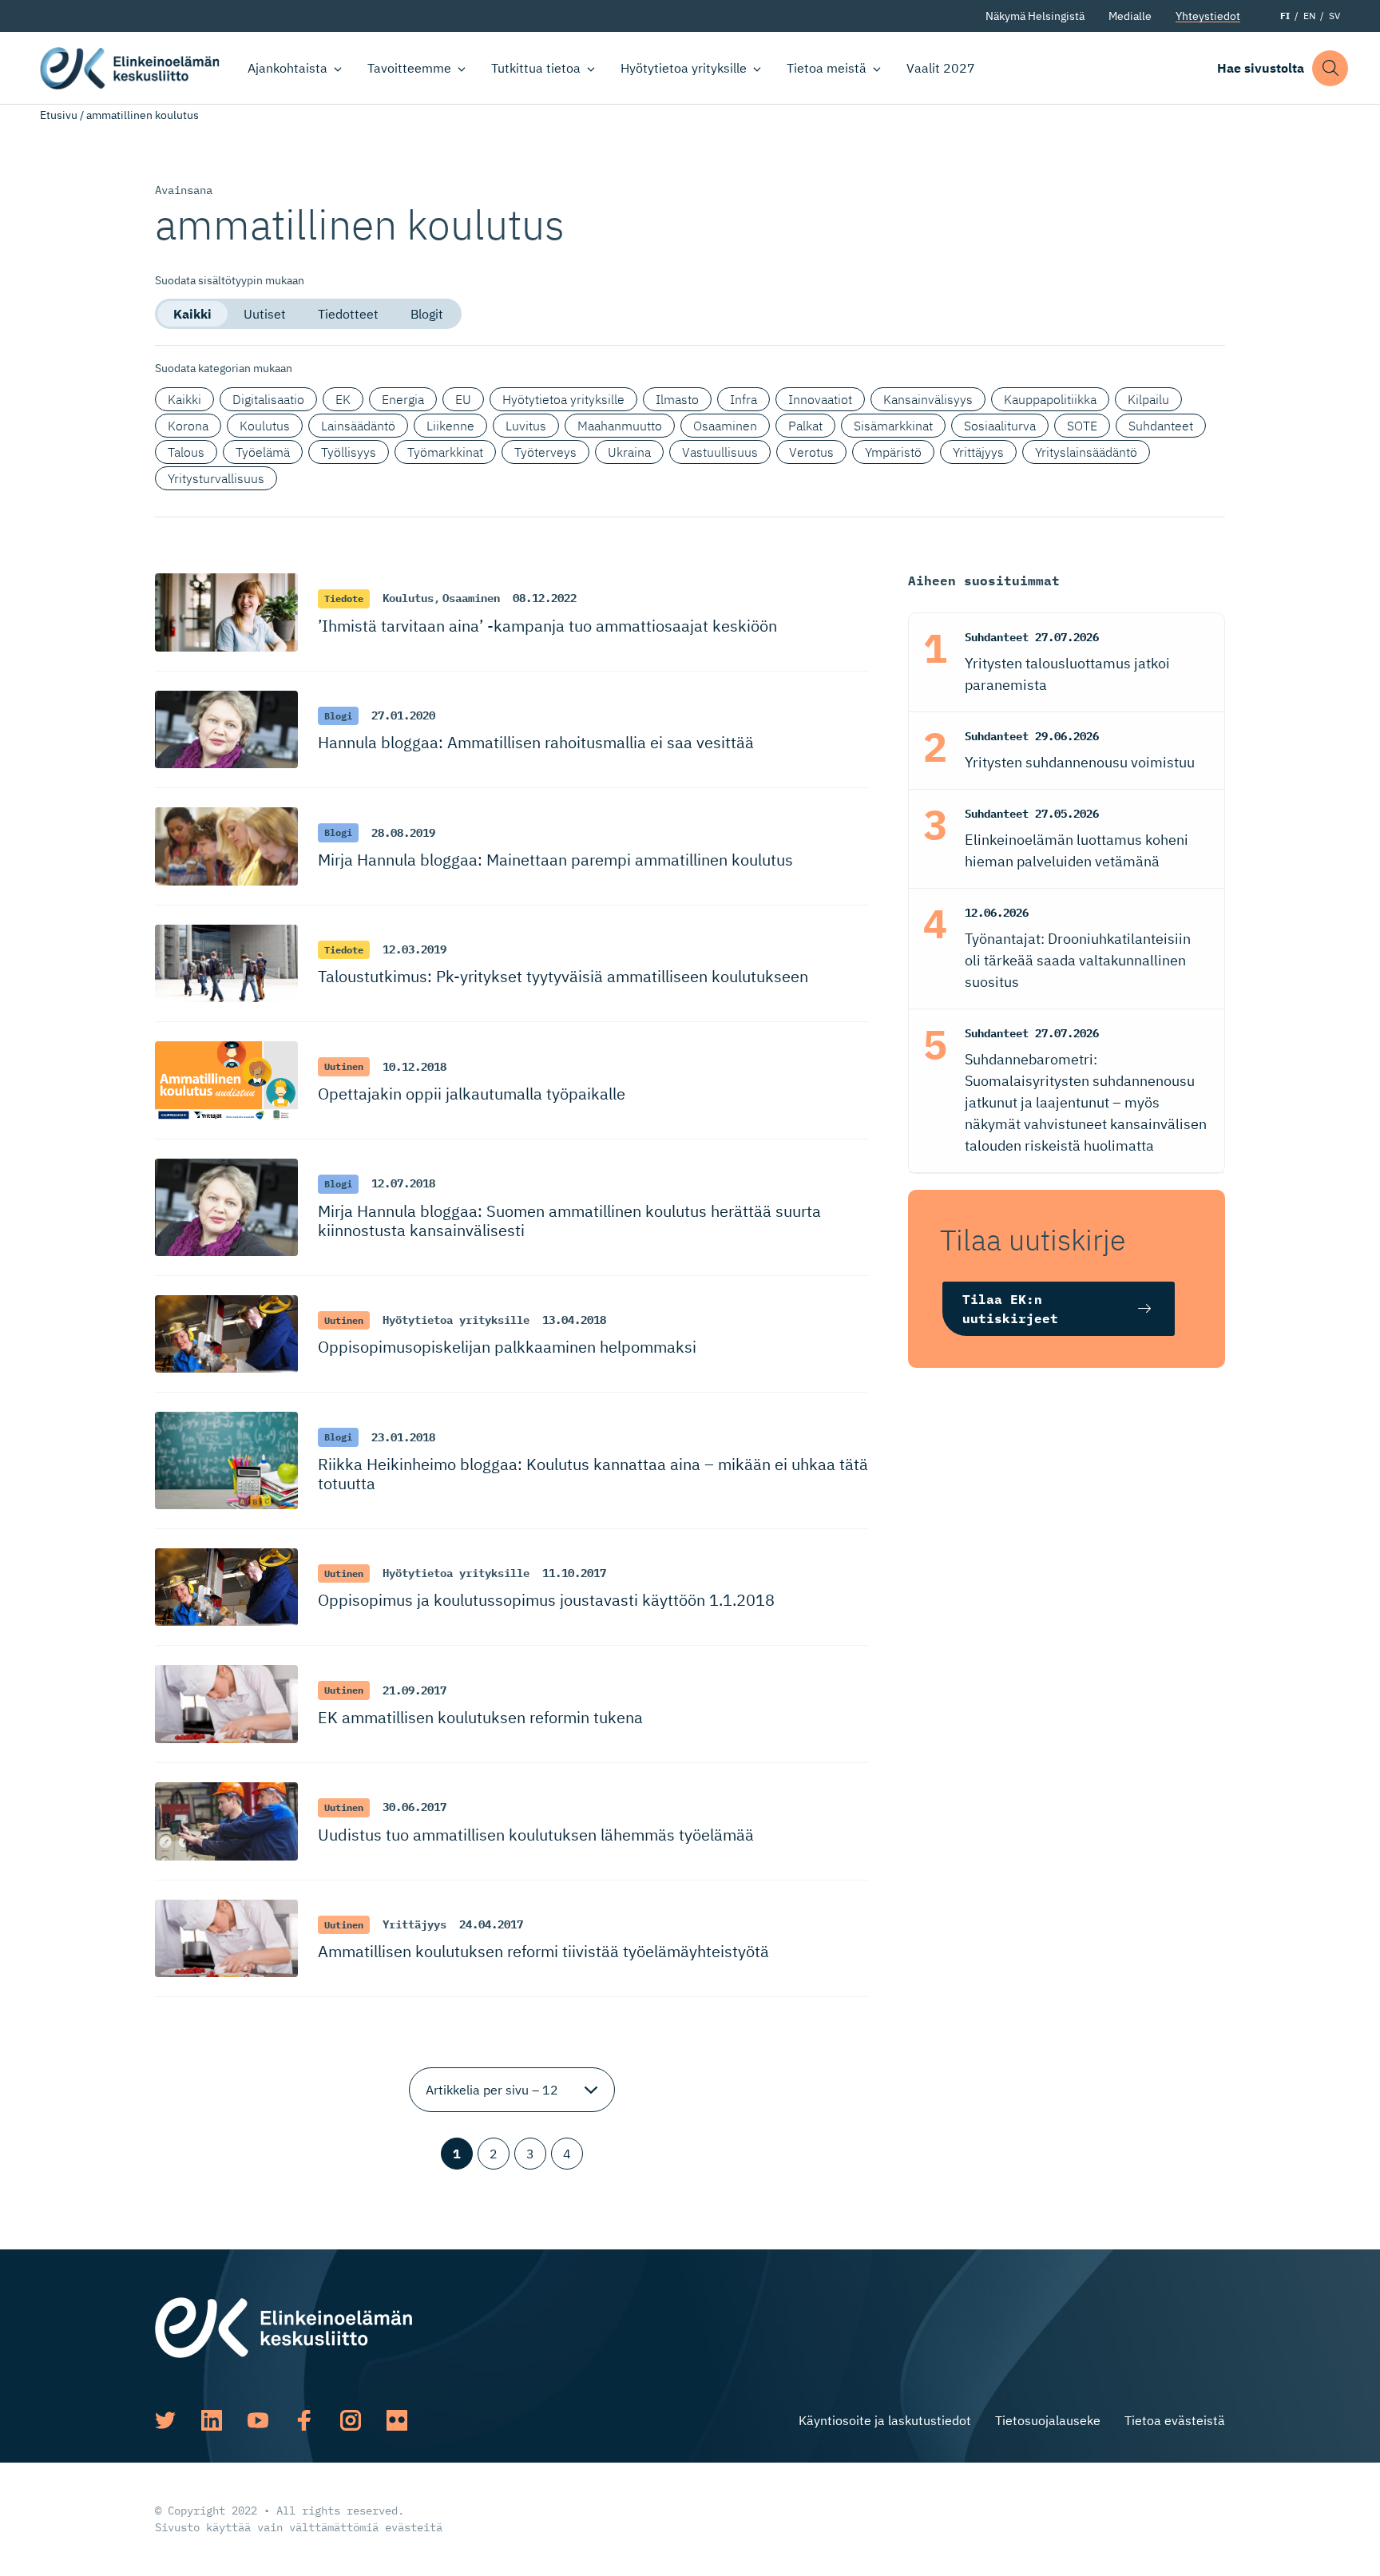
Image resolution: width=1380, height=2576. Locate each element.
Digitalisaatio (268, 399)
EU (463, 399)
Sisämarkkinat (893, 426)
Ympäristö (893, 452)
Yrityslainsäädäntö (1086, 452)
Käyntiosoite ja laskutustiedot (885, 2420)
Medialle (1130, 16)
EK (343, 399)
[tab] (192, 314)
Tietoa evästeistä (1175, 2420)
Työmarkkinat (445, 452)
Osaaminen (725, 426)
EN (1309, 16)
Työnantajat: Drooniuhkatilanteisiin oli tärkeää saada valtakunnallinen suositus (1078, 960)
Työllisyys (349, 452)
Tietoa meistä (827, 68)
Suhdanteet (1161, 426)
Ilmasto (677, 399)
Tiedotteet (348, 314)
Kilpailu (1148, 399)
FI (1285, 16)
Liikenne (450, 426)
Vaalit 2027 (941, 68)
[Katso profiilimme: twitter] (165, 2420)
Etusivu (59, 115)
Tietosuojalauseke (1048, 2420)
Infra (744, 399)
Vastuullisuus (720, 452)
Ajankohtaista (287, 68)
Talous (186, 452)
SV (1334, 16)
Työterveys (545, 452)
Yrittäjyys (978, 452)
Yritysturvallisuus (216, 478)
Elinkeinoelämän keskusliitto (130, 68)
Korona (188, 426)
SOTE (1082, 426)
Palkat (805, 426)
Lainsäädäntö (358, 426)
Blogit (427, 314)
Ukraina (629, 452)
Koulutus (265, 426)
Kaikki (192, 314)
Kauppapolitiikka (1050, 399)
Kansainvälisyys (928, 399)
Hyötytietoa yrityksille (684, 68)
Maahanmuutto (620, 426)
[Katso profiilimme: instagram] (351, 2420)
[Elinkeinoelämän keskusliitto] (284, 2326)
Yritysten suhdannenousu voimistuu (1080, 762)
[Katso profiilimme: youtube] (258, 2420)
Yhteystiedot (1208, 16)
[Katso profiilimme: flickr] (397, 2420)
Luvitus (526, 426)
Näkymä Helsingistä (1035, 16)
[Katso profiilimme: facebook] (304, 2420)
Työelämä (263, 452)
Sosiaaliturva (1000, 426)
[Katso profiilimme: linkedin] (212, 2420)
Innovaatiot (820, 399)
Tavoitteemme (409, 68)
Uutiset (265, 314)
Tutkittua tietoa (536, 68)
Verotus (811, 452)
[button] (1330, 68)
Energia (403, 399)
